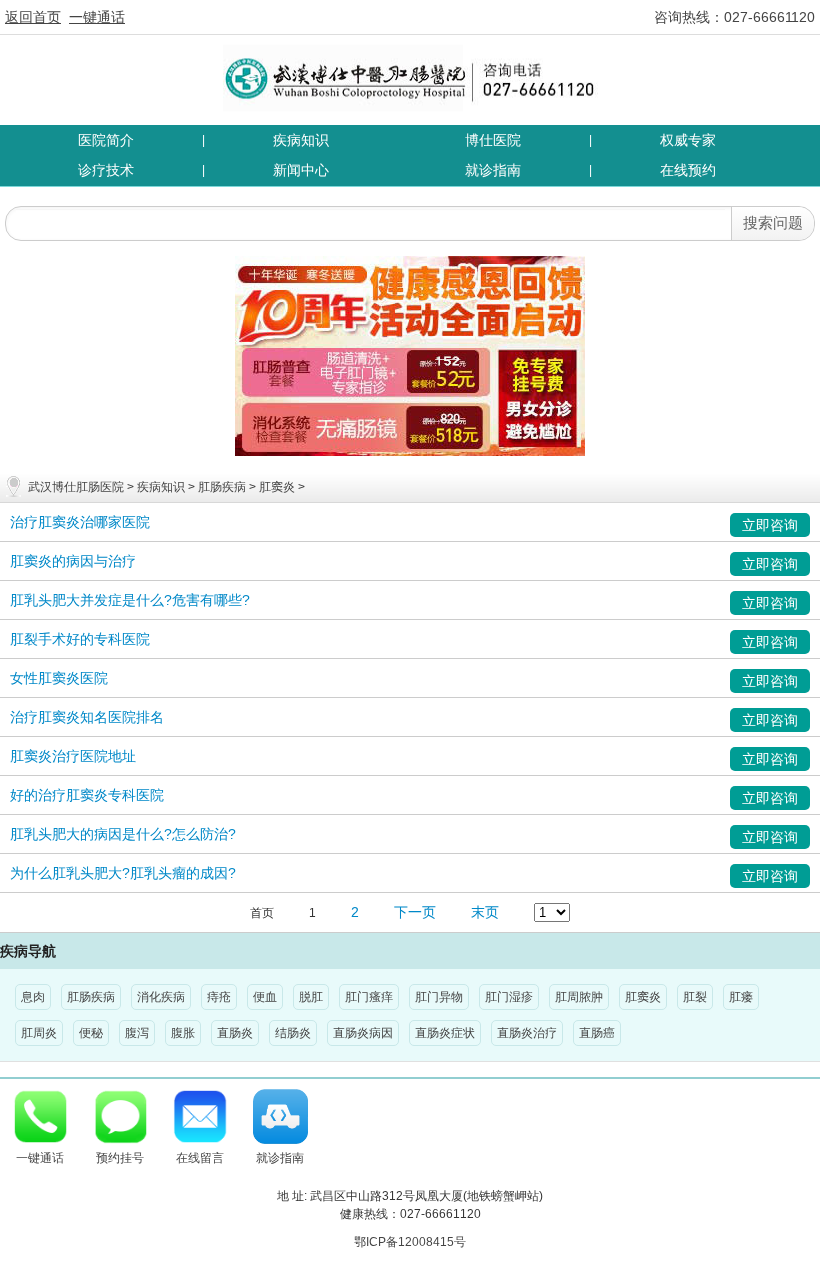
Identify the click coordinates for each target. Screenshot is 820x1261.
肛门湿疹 (509, 997)
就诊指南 (493, 170)
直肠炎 (235, 1033)
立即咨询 (770, 525)
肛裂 (695, 997)
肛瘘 (741, 997)
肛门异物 (439, 997)
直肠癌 (597, 1033)
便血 (265, 997)
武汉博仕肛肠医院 (76, 487)
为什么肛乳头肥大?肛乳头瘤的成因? (123, 873)
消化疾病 (161, 997)
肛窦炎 (277, 487)
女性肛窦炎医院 (59, 678)
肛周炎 (39, 1033)
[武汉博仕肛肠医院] (410, 77)
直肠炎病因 (363, 1033)
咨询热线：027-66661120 (734, 17)
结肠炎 (293, 1033)
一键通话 (97, 17)
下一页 (415, 912)
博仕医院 (493, 140)
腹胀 (183, 1033)
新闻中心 (301, 170)
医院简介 (106, 140)
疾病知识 (301, 140)
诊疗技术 (106, 170)
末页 (485, 912)
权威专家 (688, 140)
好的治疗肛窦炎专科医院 (87, 795)
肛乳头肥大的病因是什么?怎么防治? (123, 834)
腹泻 (137, 1033)
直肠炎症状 (445, 1033)
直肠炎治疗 (527, 1033)
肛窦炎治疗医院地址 (73, 756)
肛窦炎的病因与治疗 (73, 561)
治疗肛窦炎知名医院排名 (87, 717)
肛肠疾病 (222, 487)
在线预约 (688, 170)
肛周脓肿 (579, 997)
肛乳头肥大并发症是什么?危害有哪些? (130, 600)
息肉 (33, 997)
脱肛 (311, 997)
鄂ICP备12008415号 (410, 1242)
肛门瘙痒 (369, 997)
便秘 (91, 1033)
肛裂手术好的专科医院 (80, 639)
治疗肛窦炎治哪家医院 (80, 522)
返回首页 (33, 17)
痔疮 (219, 997)
